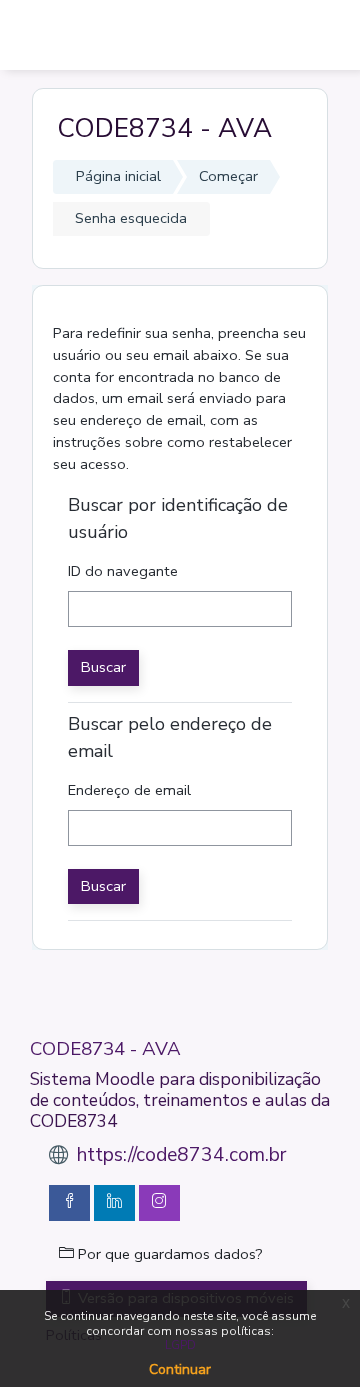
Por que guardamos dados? (168, 1254)
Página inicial (118, 176)
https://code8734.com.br (181, 1155)
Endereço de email (129, 790)
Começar (228, 176)
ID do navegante (123, 571)
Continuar (180, 1369)
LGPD (180, 1345)
